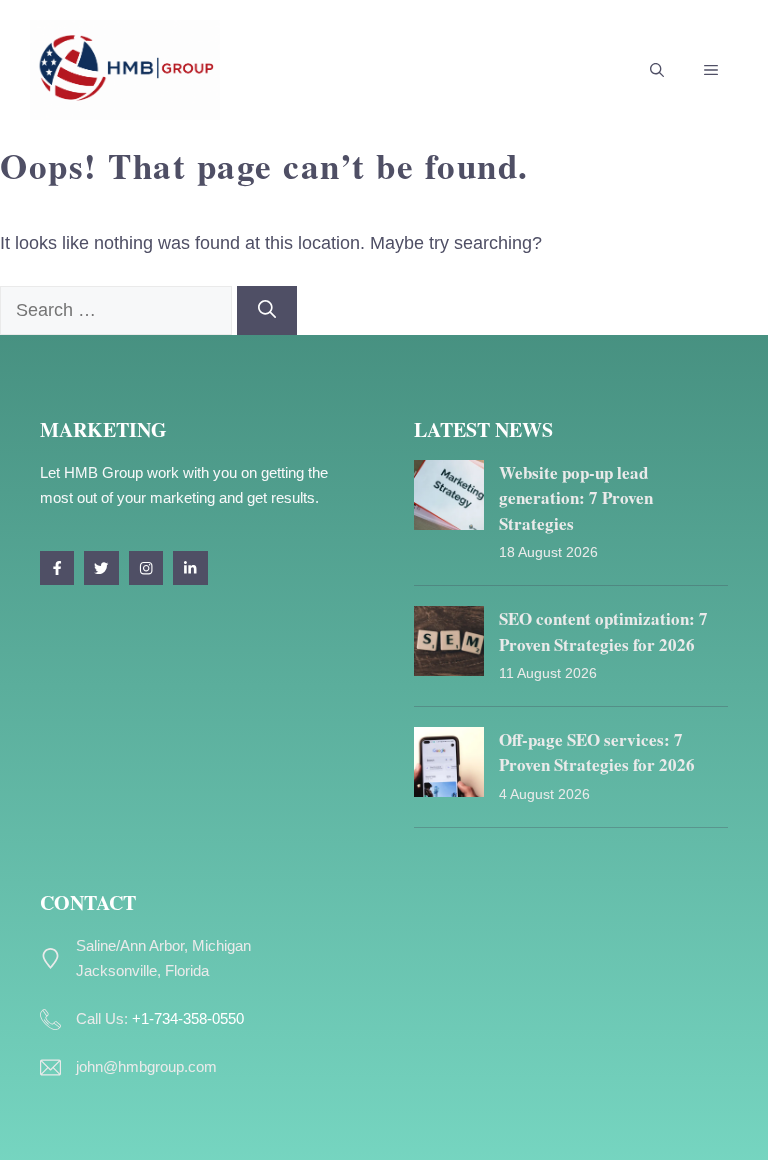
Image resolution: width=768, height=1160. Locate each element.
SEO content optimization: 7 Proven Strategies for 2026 (603, 631)
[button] (657, 70)
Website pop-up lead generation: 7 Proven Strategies (576, 498)
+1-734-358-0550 (188, 1018)
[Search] (267, 310)
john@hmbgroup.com (146, 1066)
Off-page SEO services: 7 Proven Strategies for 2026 (597, 752)
